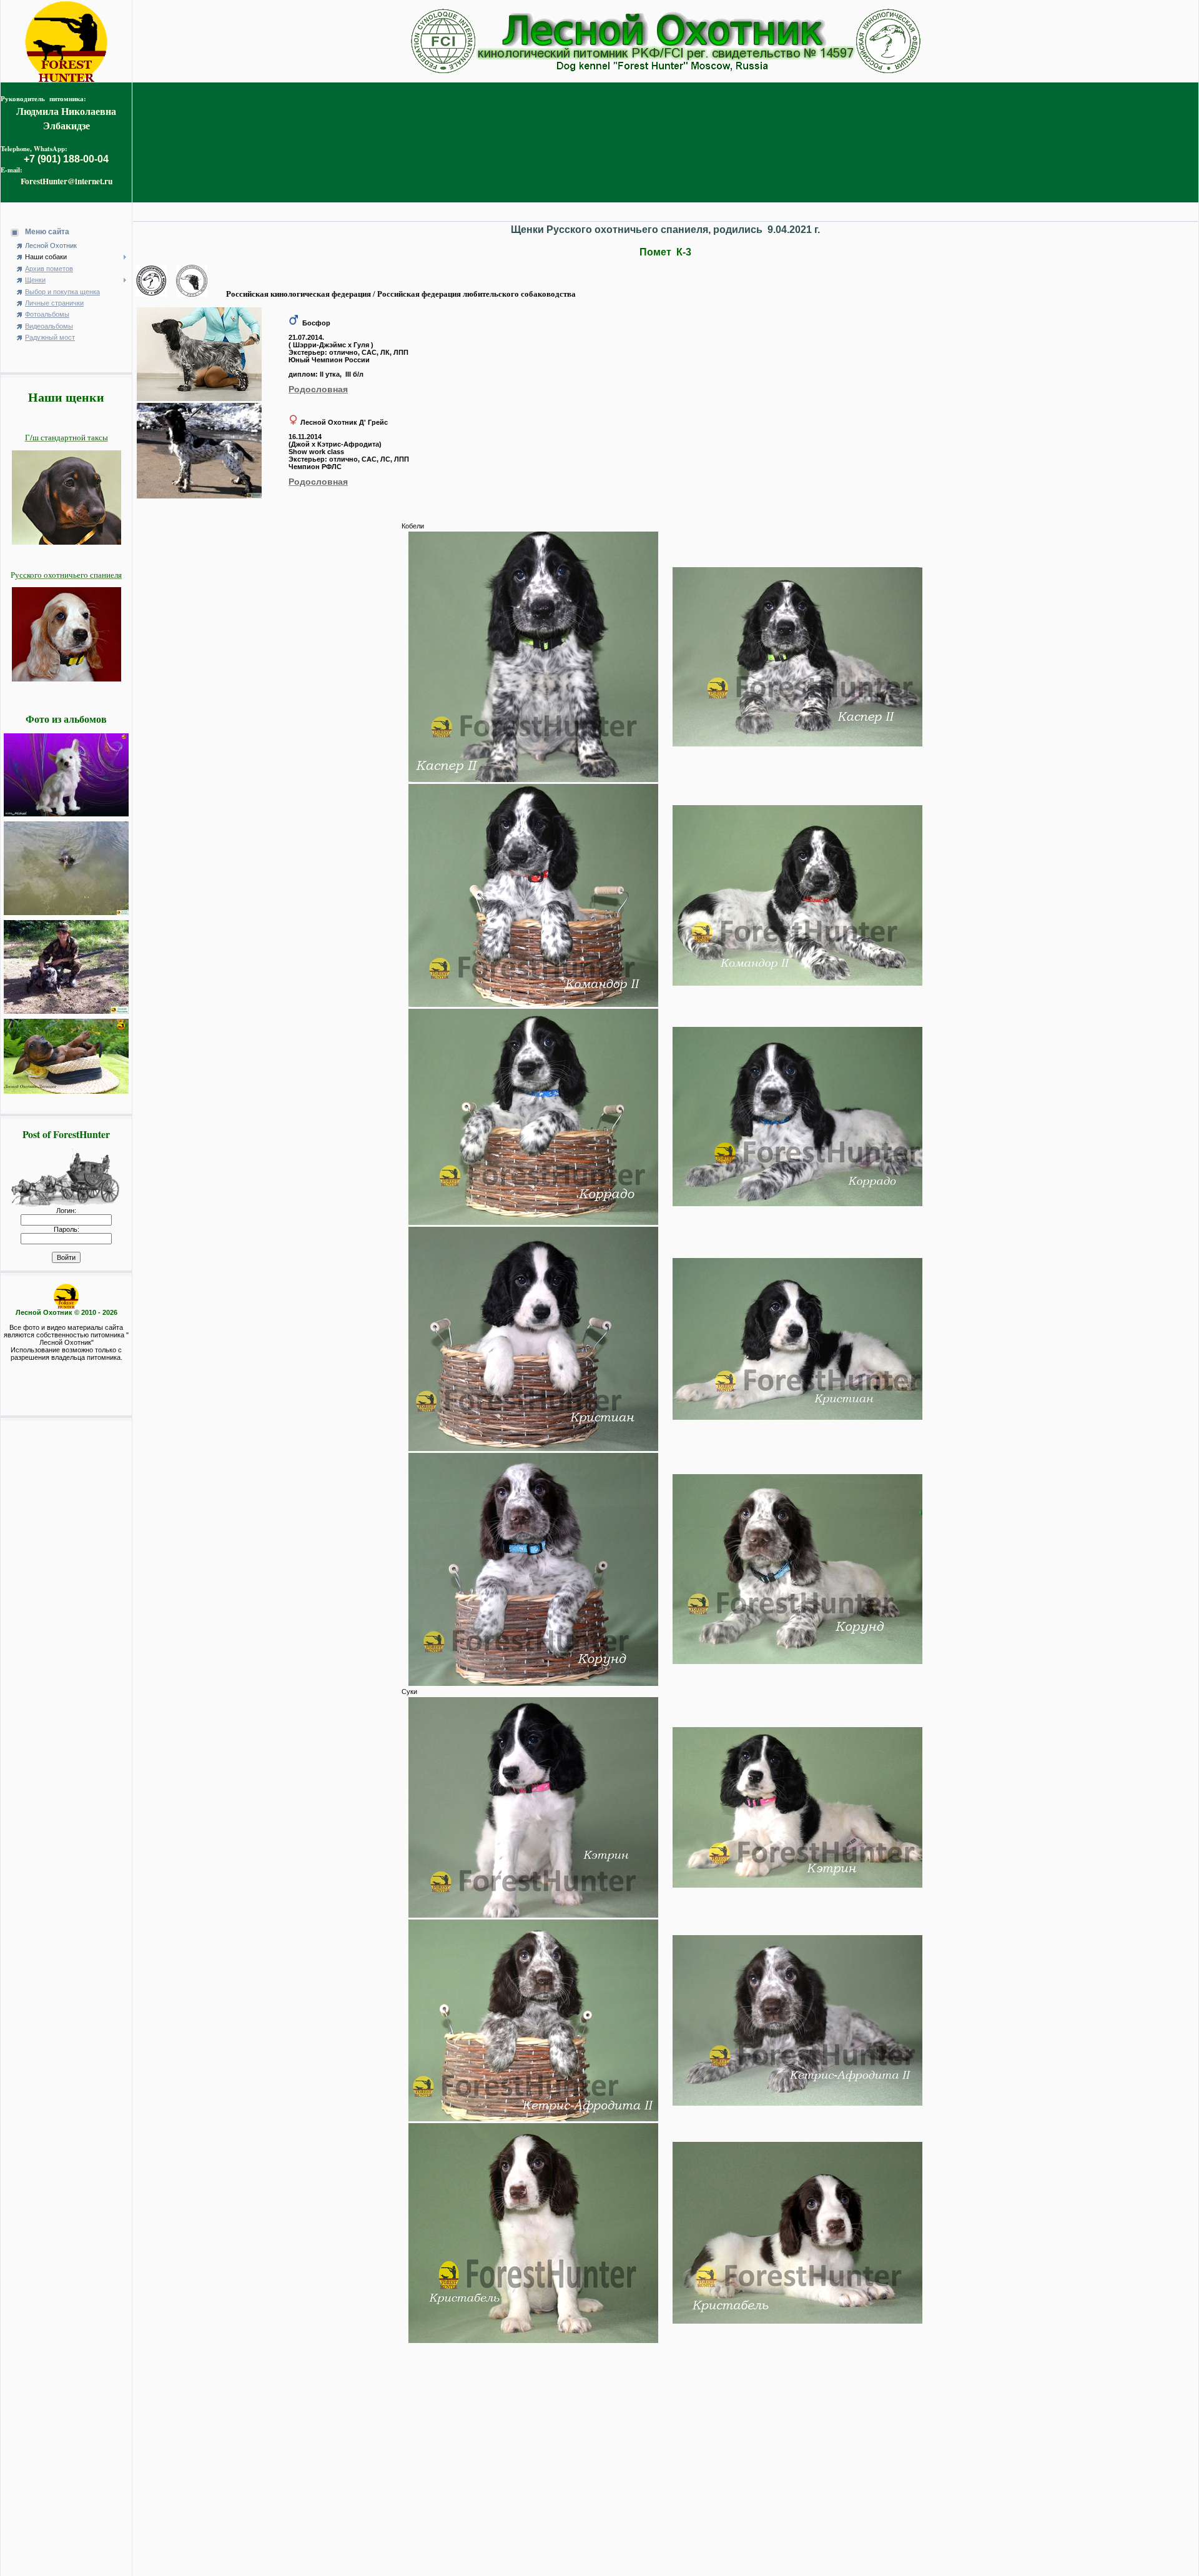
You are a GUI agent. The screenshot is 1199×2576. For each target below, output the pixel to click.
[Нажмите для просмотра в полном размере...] (199, 399)
